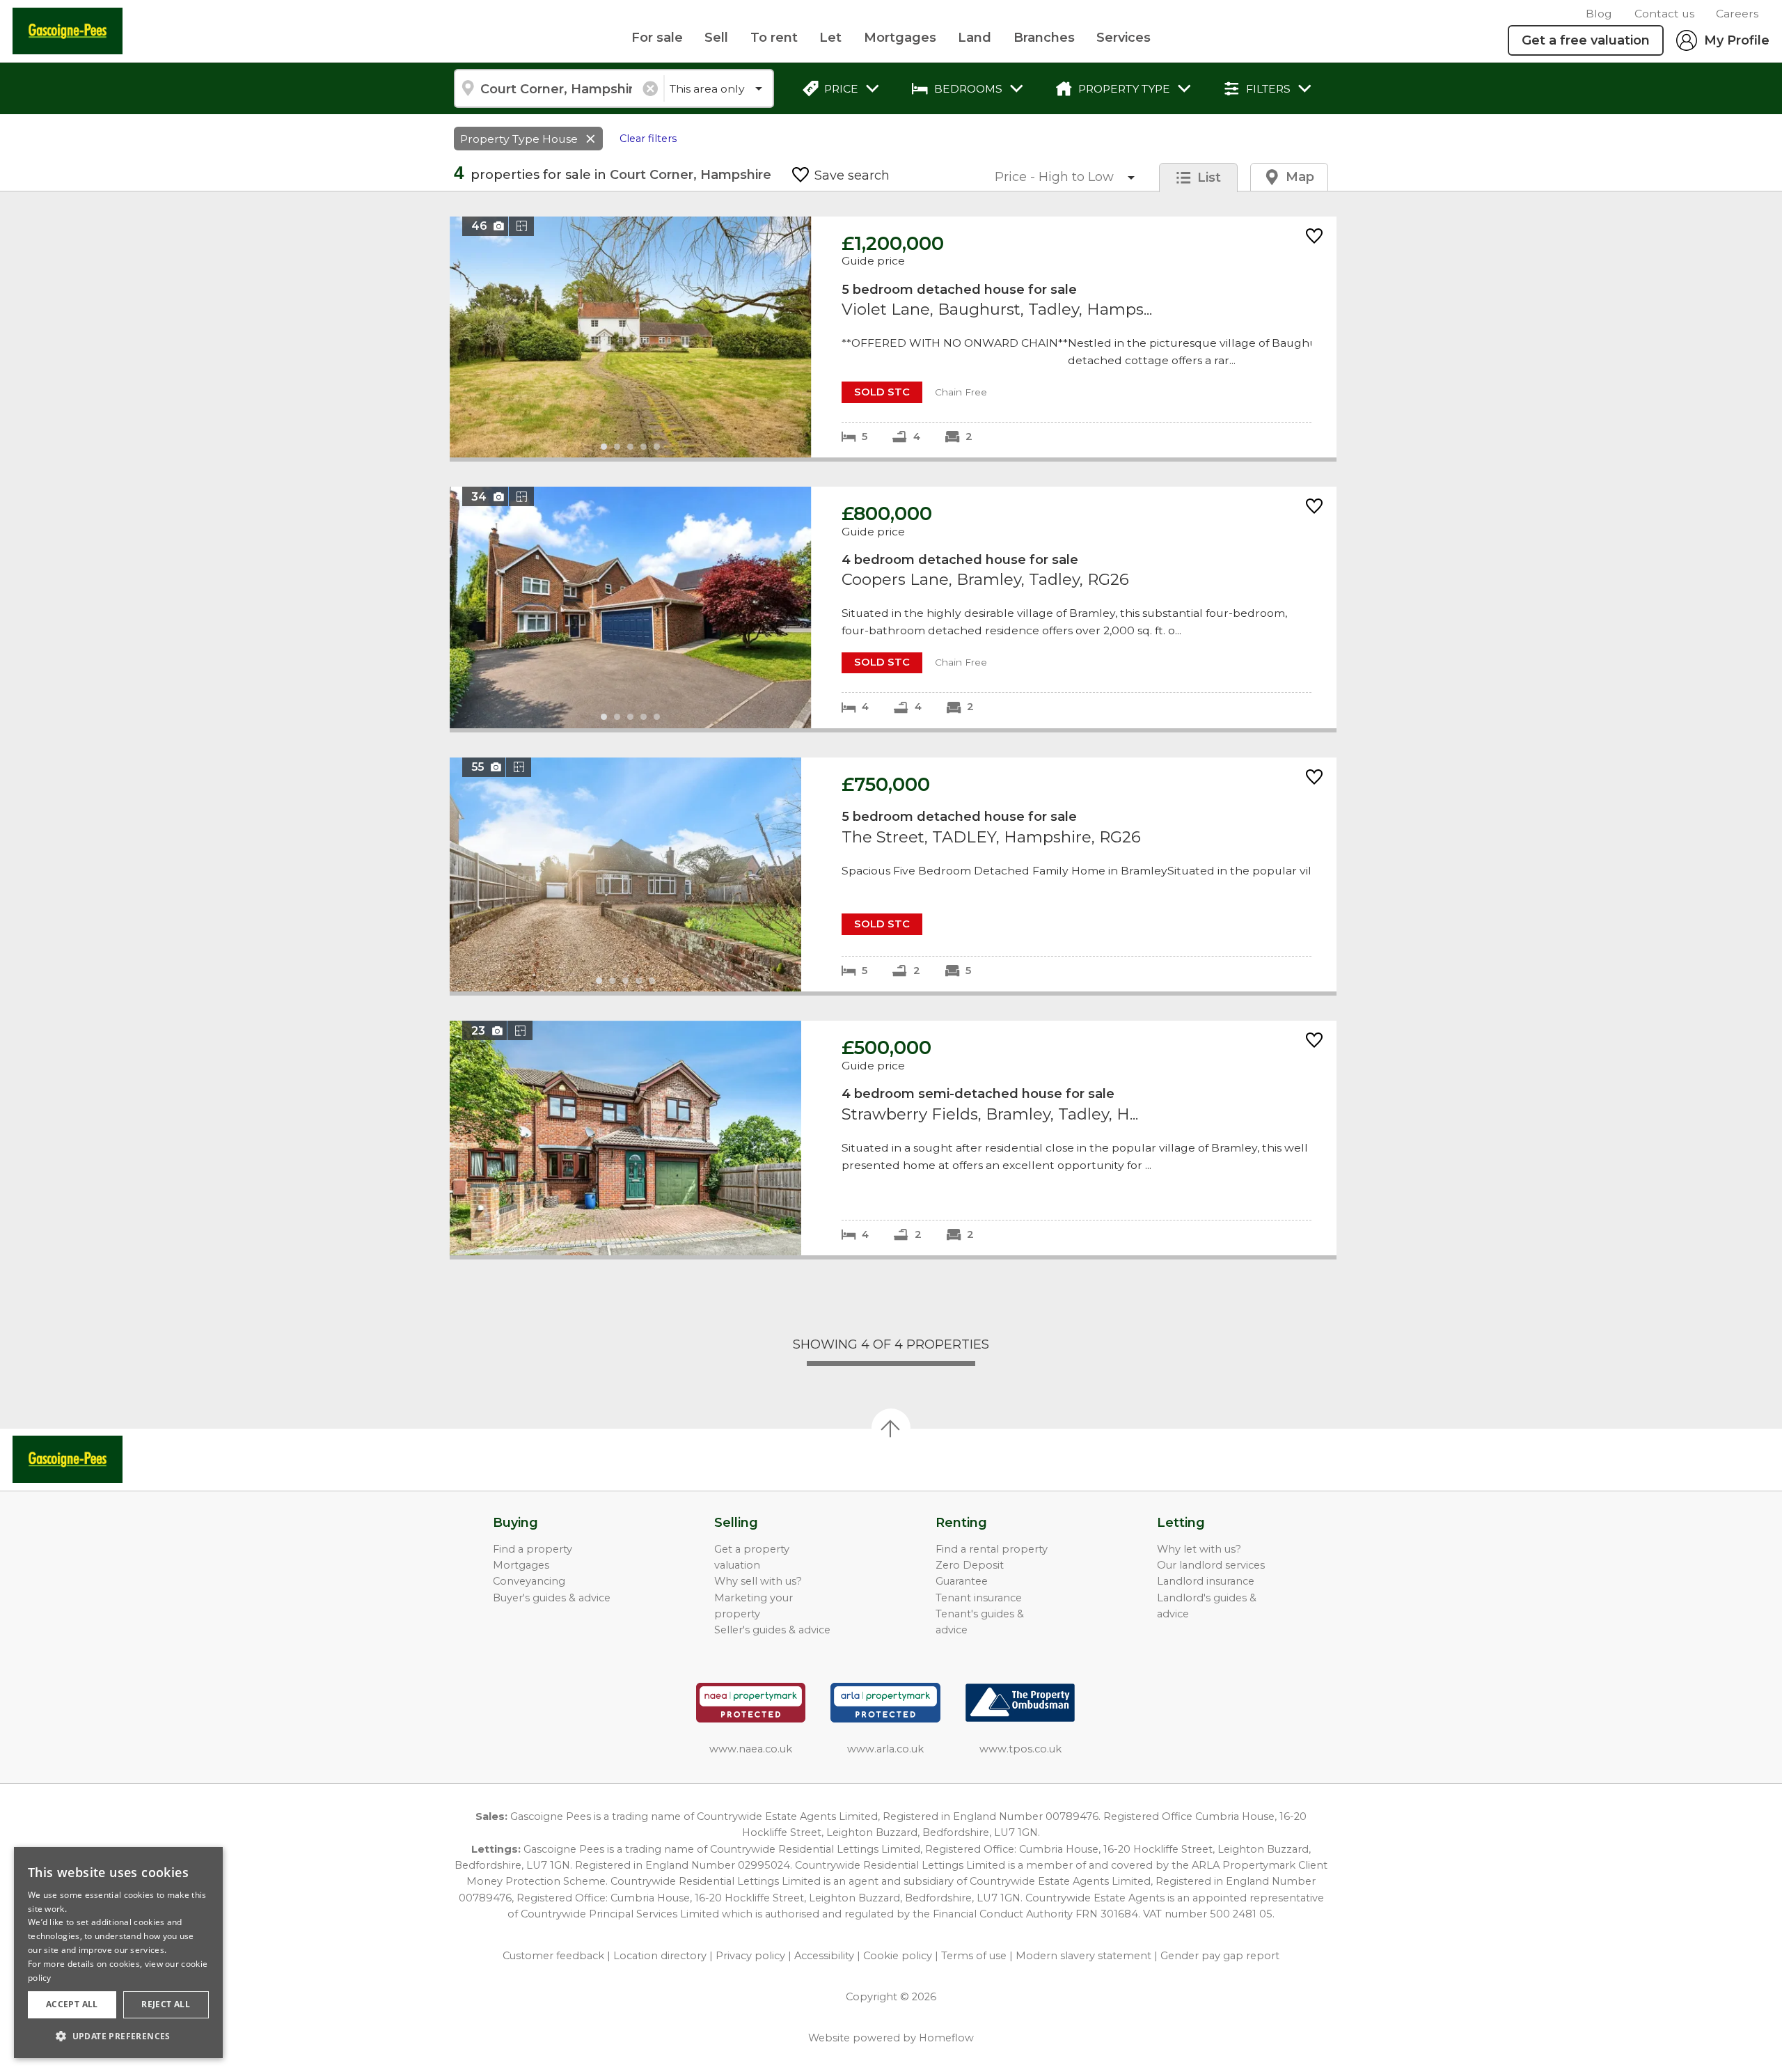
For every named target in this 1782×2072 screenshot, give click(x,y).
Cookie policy (898, 1956)
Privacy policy (750, 1956)
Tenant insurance (979, 1598)
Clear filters (648, 139)
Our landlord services (1211, 1565)
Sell (716, 38)
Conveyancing (529, 1581)
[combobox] (559, 88)
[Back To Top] (891, 1428)
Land (975, 38)
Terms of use (974, 1956)
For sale (657, 38)
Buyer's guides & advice (552, 1598)
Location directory (660, 1956)
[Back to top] (91, 1459)
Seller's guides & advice (772, 1630)
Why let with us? (1199, 1549)
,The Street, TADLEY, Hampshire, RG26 (893, 875)
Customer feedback (553, 1956)
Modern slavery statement (1083, 1956)
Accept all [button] (72, 2004)
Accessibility (824, 1956)
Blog (1599, 14)
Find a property (533, 1549)
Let (830, 38)
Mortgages (900, 38)
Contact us (1664, 14)
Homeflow (946, 2038)
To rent (774, 38)
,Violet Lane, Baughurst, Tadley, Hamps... (893, 337)
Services (1123, 38)
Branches (1044, 38)
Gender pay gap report (1220, 1956)
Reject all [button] (166, 2004)
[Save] (1314, 237)
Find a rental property (992, 1549)
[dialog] (118, 1953)
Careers (1737, 14)
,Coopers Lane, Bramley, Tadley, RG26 (893, 607)
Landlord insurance (1206, 1581)
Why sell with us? (758, 1581)
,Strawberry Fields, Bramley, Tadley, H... (893, 1138)
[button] (118, 2036)
